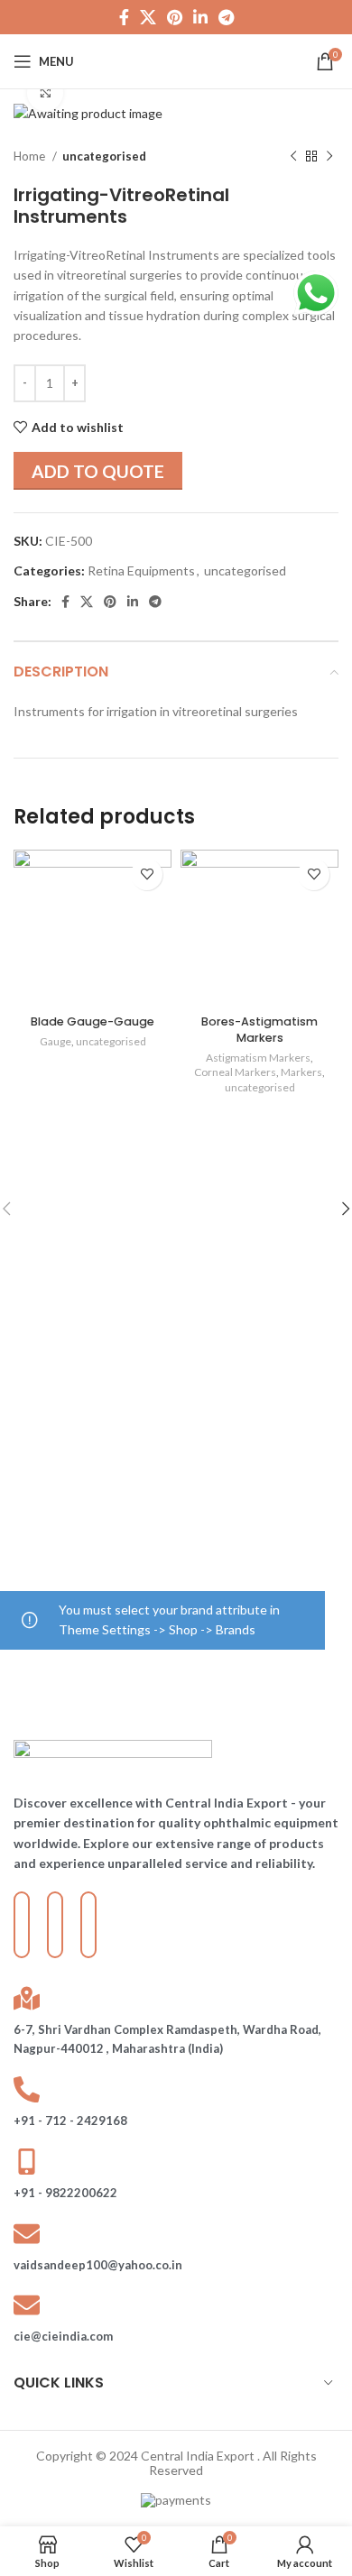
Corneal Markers (235, 1072)
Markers (301, 1072)
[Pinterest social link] (175, 17)
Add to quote (98, 471)
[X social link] (148, 17)
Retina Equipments (141, 570)
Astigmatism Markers (258, 1058)
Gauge (56, 1041)
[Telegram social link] (226, 17)
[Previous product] (293, 156)
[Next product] (329, 156)
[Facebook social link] (124, 17)
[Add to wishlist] (147, 874)
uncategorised (104, 156)
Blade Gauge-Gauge (93, 1021)
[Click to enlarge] (45, 93)
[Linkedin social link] (200, 17)
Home (31, 156)
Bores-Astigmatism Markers (259, 1030)
